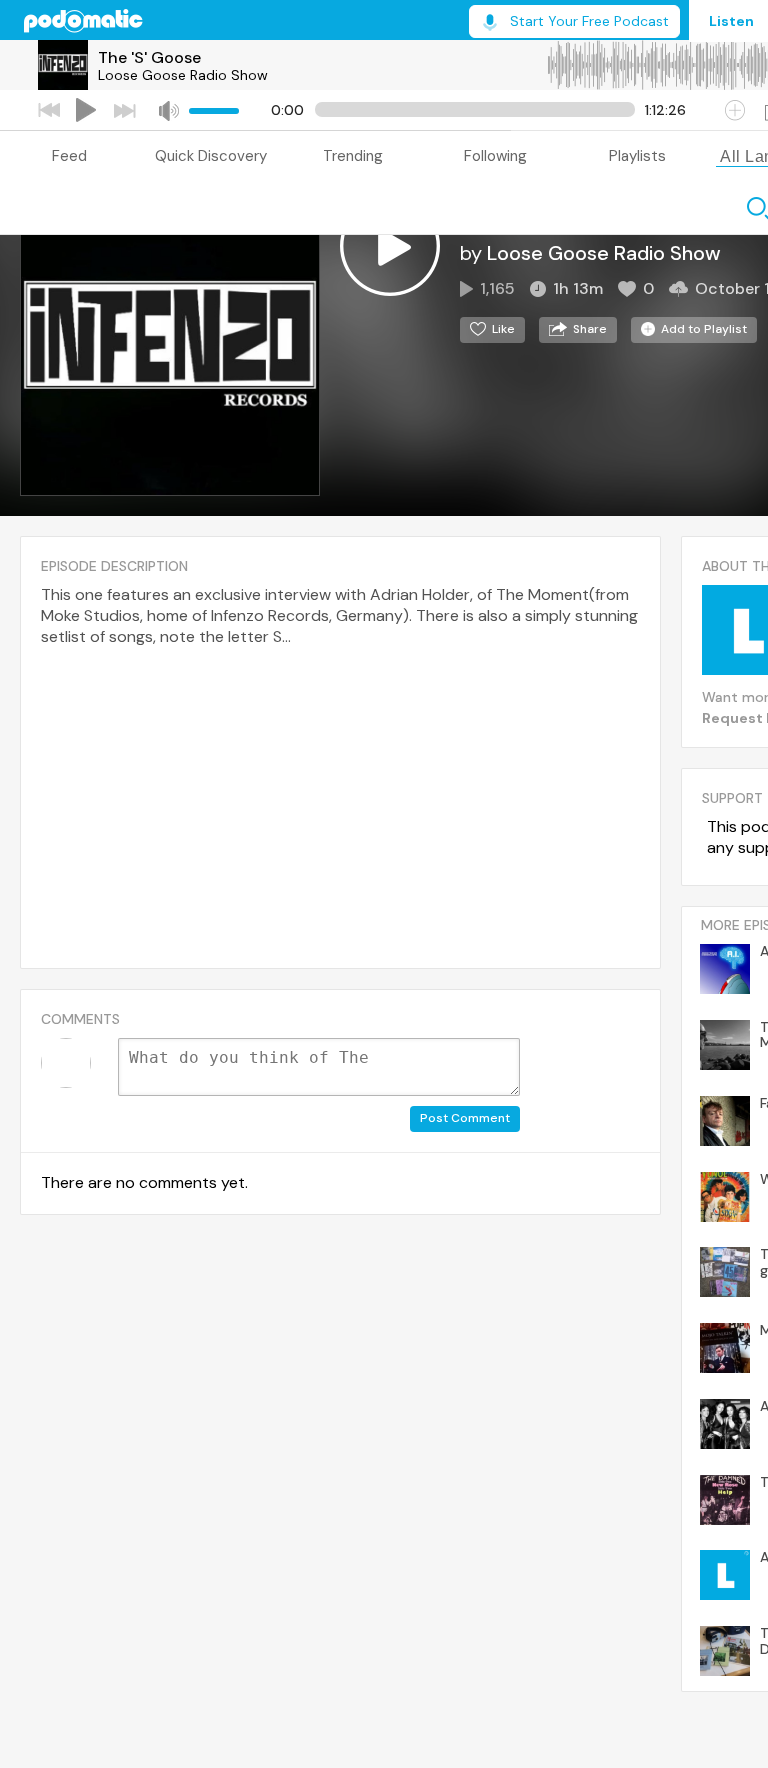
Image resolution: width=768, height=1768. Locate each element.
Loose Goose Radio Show (183, 75)
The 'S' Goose (149, 57)
